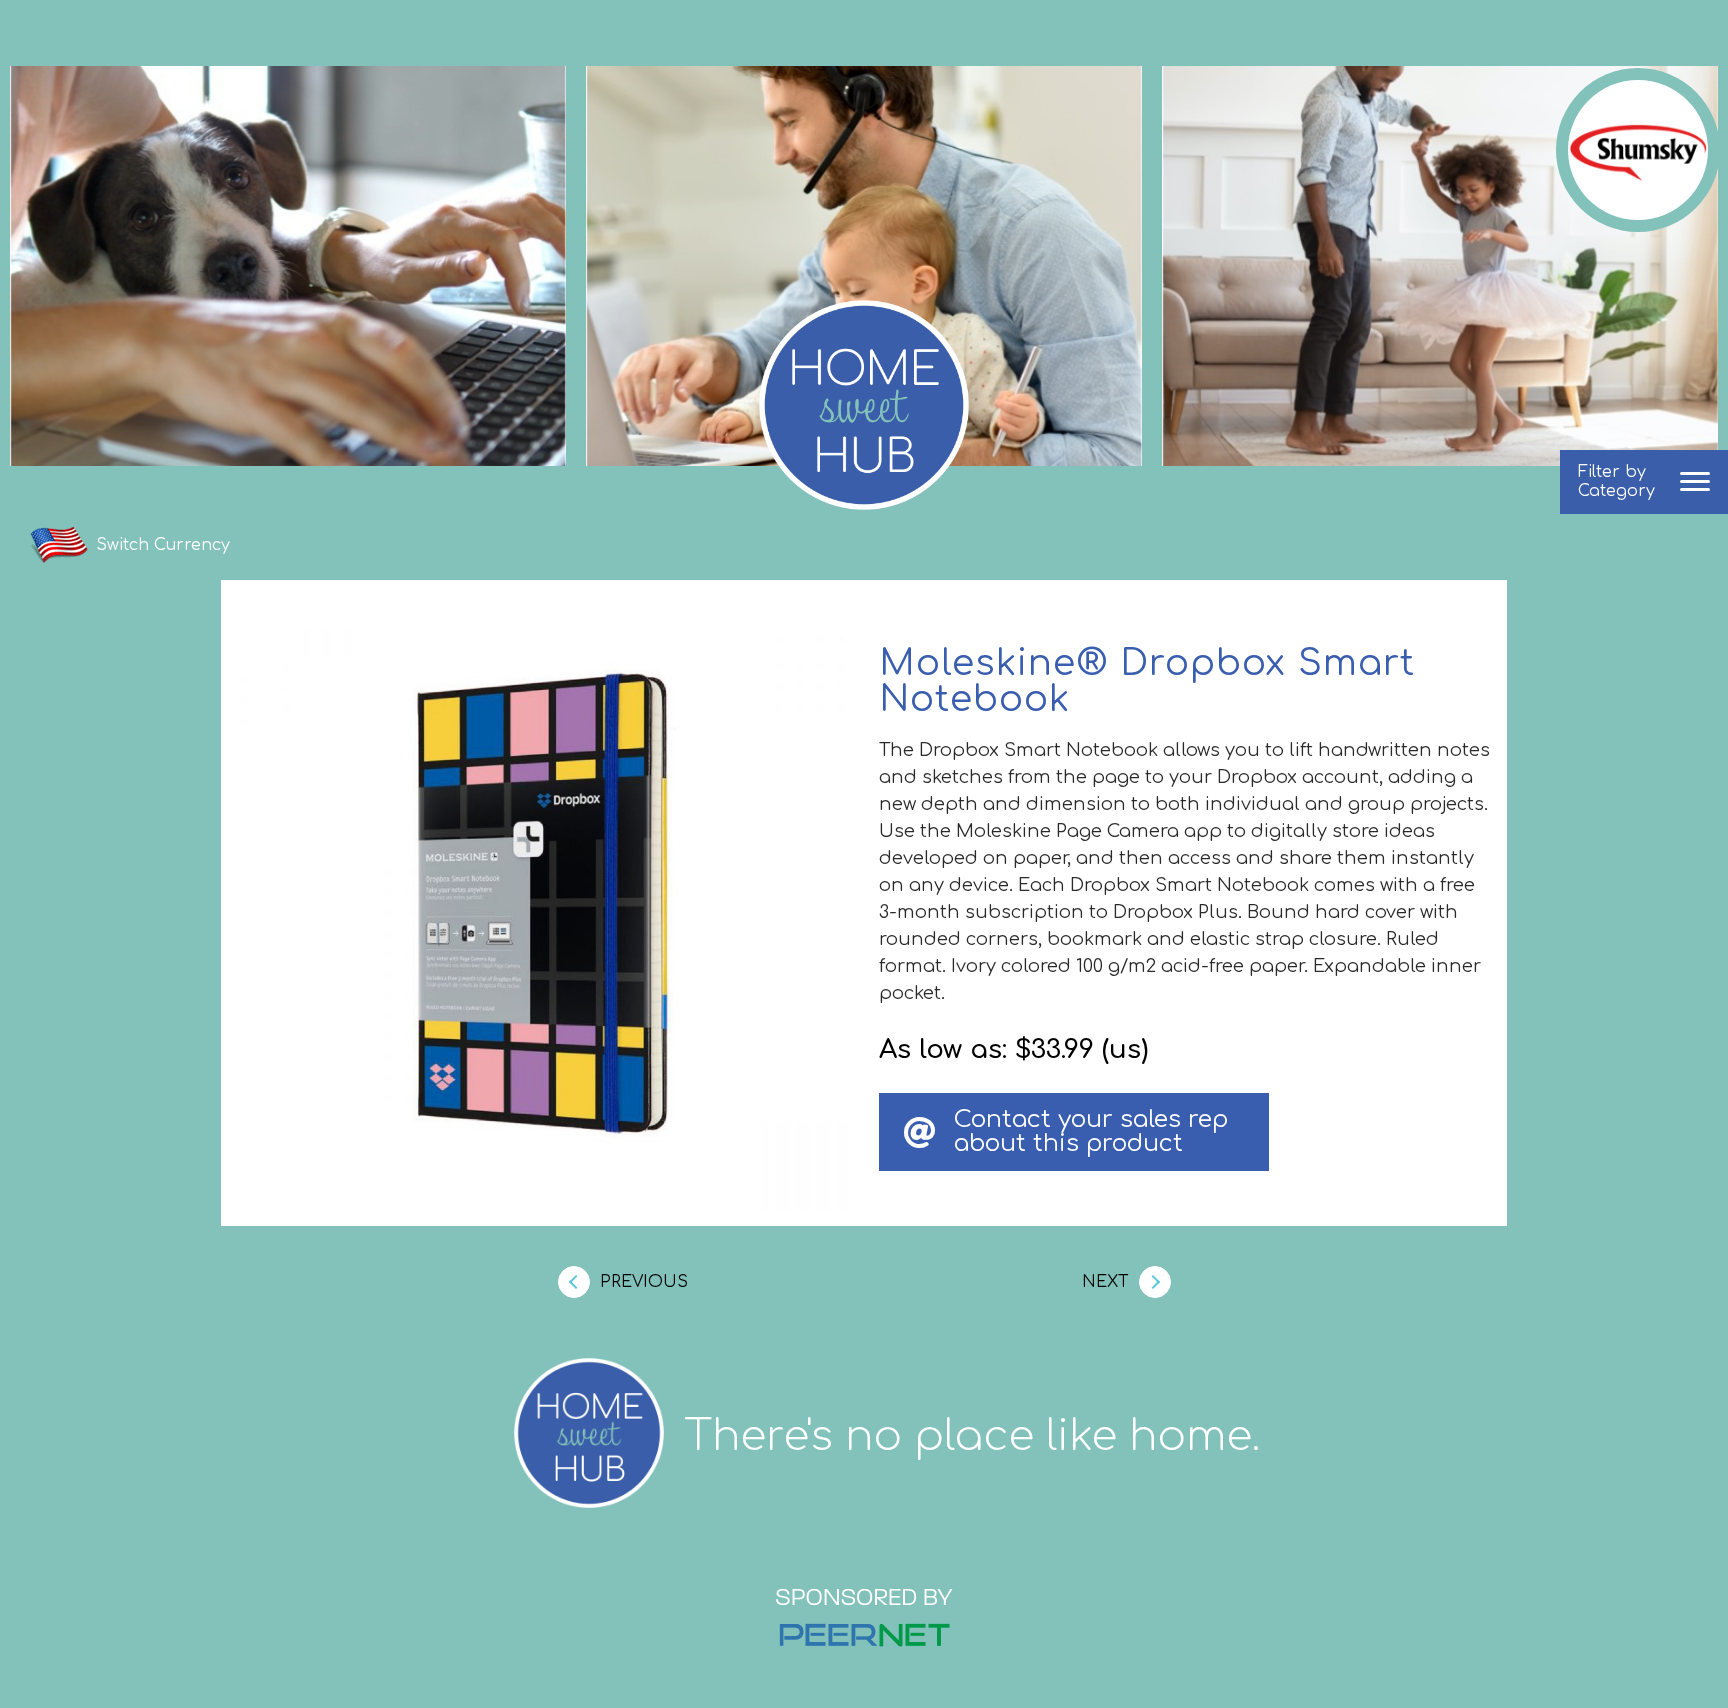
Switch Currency (163, 545)
